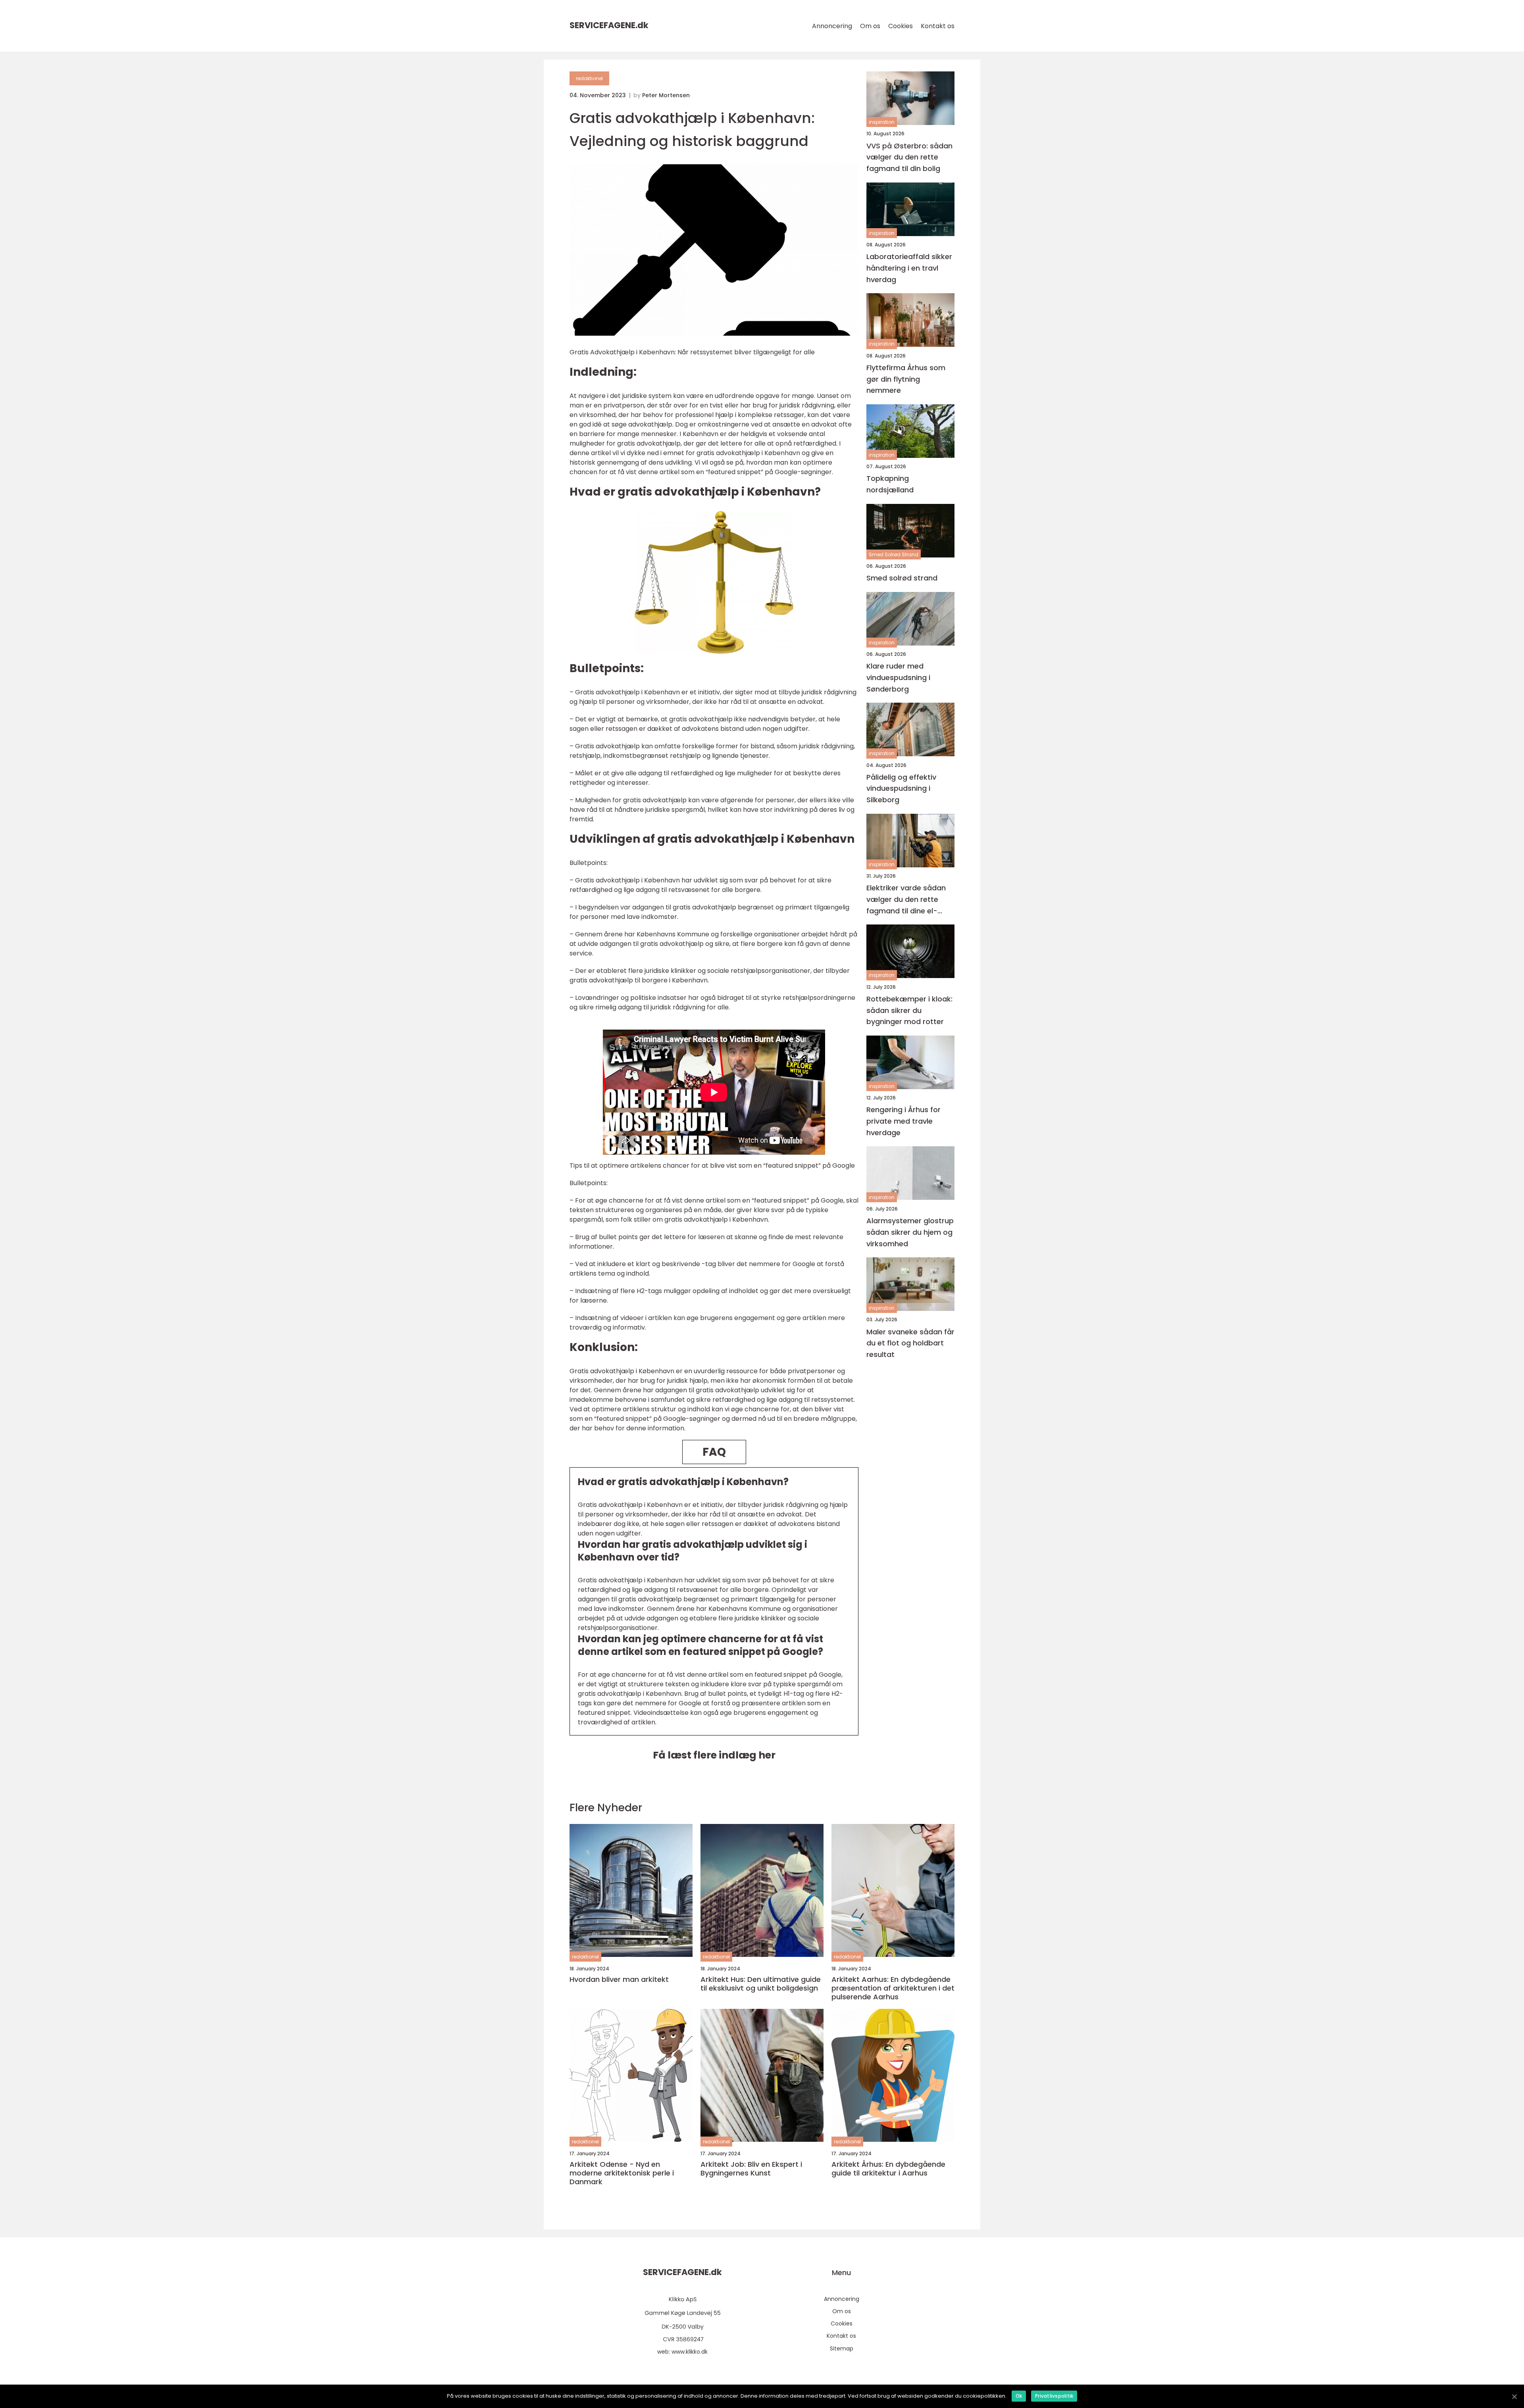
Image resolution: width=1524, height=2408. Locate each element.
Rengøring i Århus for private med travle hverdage (903, 1121)
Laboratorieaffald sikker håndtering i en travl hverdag (909, 268)
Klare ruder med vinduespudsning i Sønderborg (898, 677)
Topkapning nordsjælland (890, 484)
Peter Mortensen (666, 95)
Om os (870, 26)
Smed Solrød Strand (894, 554)
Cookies (901, 26)
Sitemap (842, 2348)
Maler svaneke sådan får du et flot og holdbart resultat (910, 1343)
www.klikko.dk (690, 2352)
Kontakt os (938, 26)
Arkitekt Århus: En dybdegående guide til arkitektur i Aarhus (888, 2169)
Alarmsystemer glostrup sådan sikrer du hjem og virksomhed (910, 1232)
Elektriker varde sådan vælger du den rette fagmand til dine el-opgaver (906, 900)
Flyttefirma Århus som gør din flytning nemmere (906, 379)
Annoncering (832, 26)
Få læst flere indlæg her (714, 1755)
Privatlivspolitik (1054, 2396)
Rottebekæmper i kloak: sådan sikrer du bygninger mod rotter (909, 1010)
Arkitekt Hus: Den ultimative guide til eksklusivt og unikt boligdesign (761, 1984)
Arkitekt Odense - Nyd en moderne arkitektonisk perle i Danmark (622, 2173)
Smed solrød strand (902, 578)
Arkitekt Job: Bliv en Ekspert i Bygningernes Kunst (751, 2169)
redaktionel (589, 78)
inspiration (882, 122)
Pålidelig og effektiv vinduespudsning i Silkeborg (901, 788)
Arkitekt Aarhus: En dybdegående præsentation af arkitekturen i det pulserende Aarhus (893, 1988)
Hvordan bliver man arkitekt (619, 1979)
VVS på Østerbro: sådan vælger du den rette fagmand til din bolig (909, 157)
